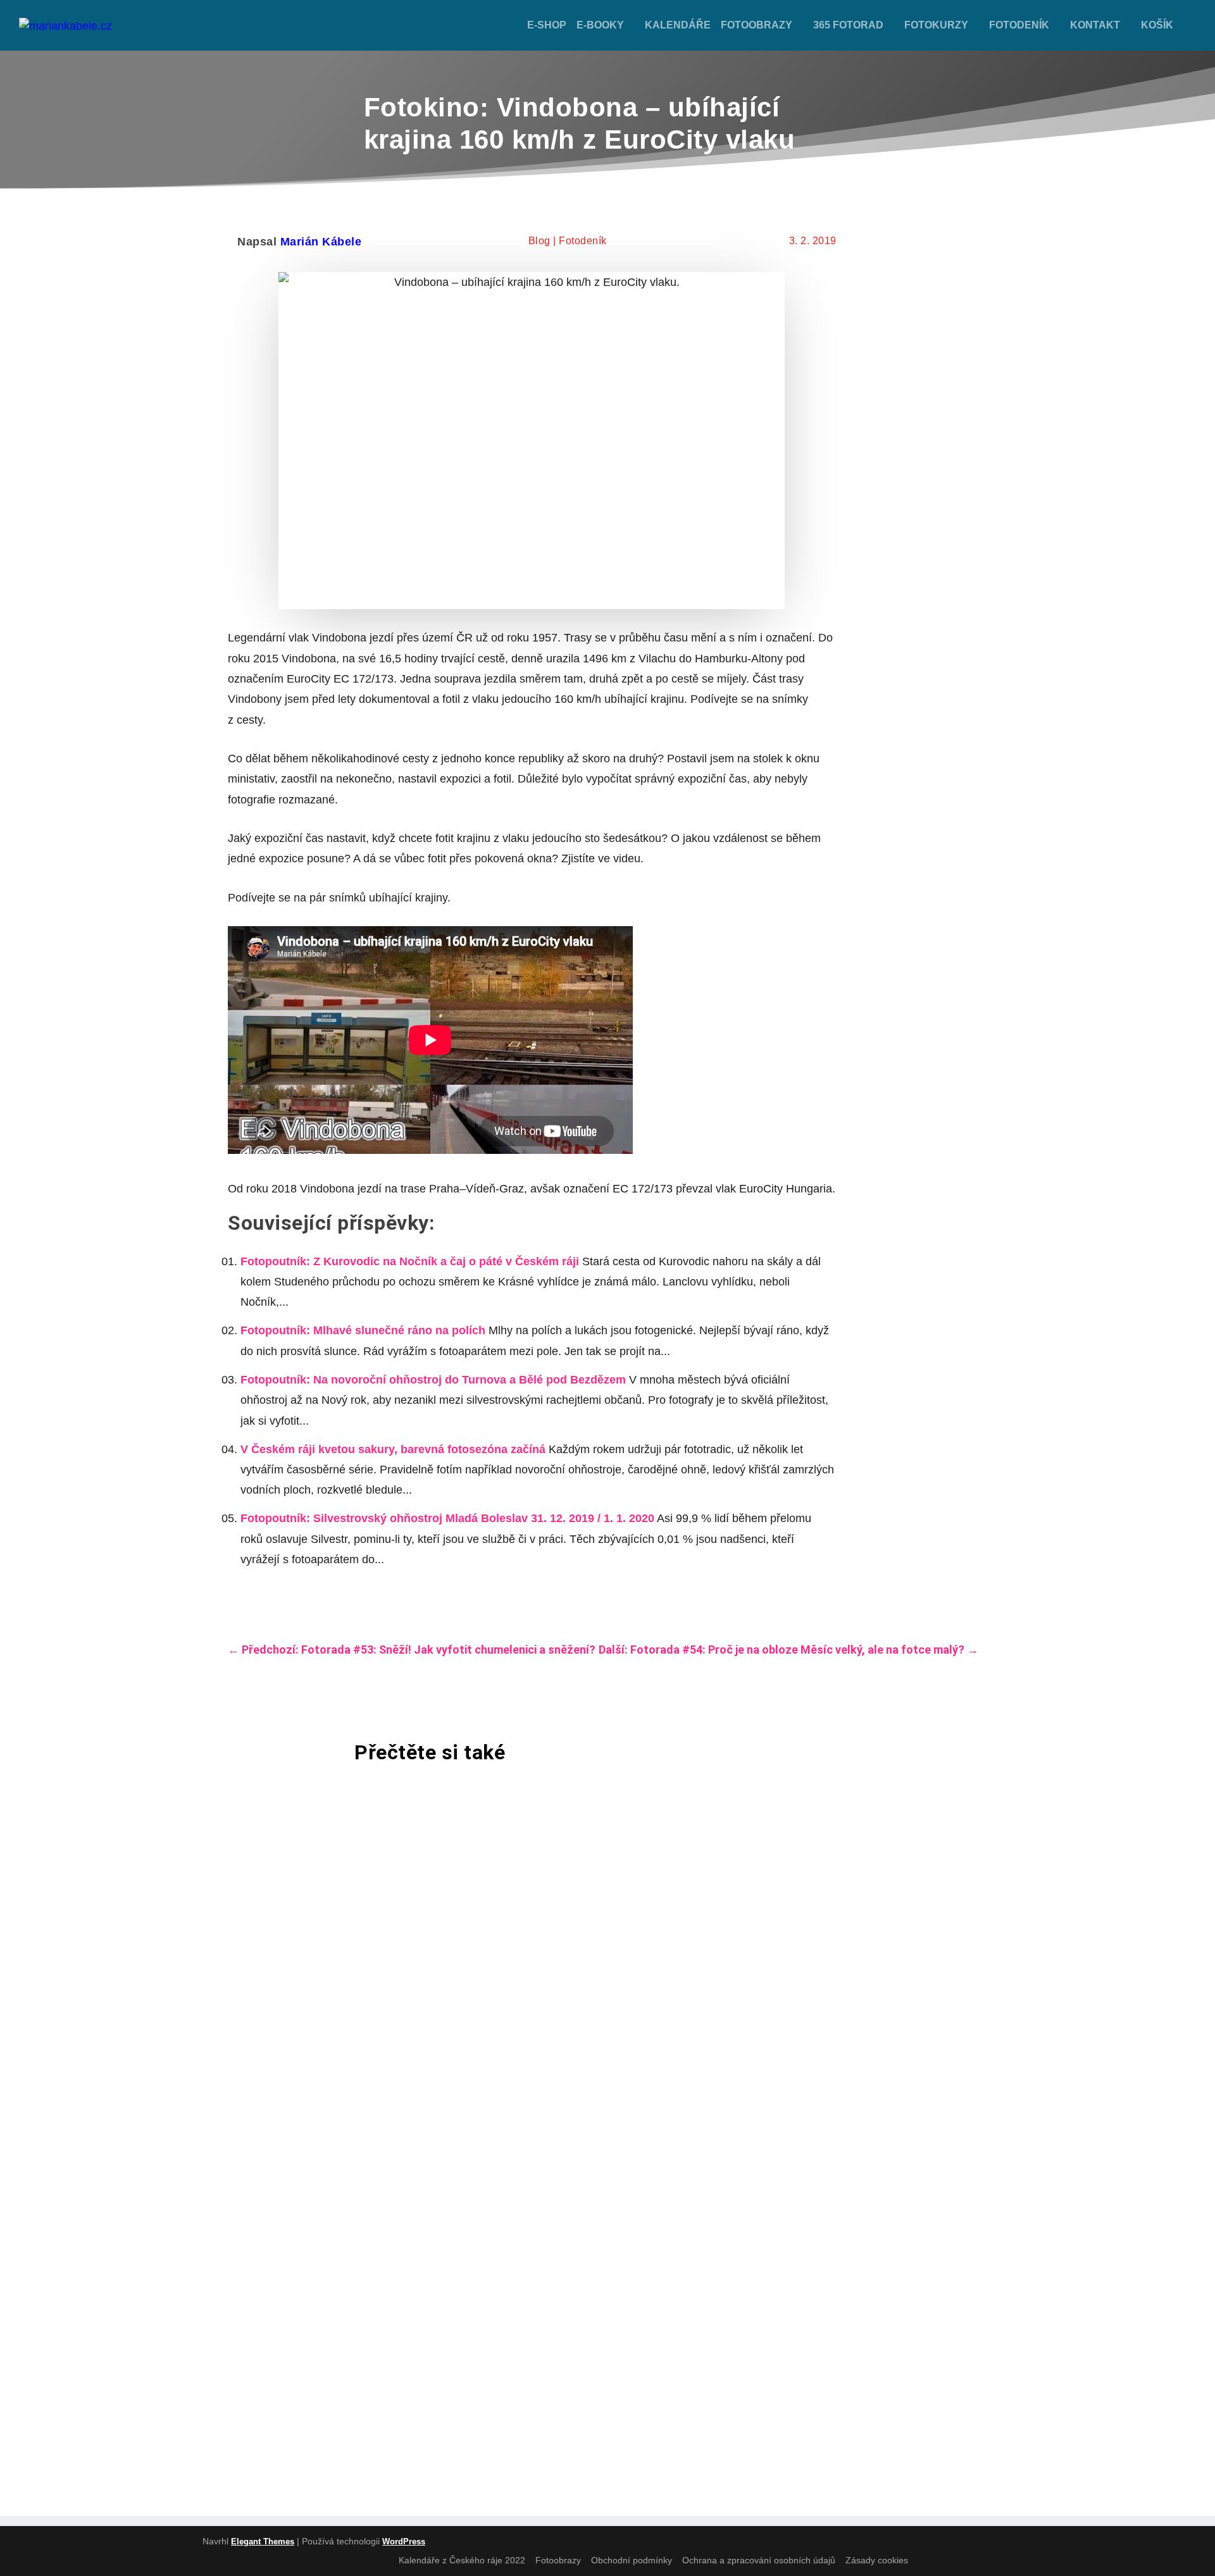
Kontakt (1095, 25)
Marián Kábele (321, 242)
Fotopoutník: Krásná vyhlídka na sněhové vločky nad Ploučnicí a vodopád (502, 2191)
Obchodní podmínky (632, 2560)
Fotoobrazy (757, 25)
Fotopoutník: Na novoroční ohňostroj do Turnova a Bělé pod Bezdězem (433, 1380)
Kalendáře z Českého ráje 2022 (462, 2560)
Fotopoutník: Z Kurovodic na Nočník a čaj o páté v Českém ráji (410, 1261)
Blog (539, 241)
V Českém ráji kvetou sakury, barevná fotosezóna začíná (393, 1449)
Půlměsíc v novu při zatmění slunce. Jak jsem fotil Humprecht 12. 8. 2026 (505, 1862)
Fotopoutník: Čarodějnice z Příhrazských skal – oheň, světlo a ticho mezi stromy (529, 2027)
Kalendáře (678, 25)
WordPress (404, 2542)
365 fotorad (848, 25)
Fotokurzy (936, 25)
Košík (1157, 25)
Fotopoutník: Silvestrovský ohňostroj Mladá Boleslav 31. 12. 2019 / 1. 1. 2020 (447, 1518)
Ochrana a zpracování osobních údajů (759, 2560)
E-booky (600, 25)
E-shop (547, 25)
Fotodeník (1019, 25)
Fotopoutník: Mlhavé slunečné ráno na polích (363, 1330)
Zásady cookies (877, 2560)
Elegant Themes (263, 2542)
